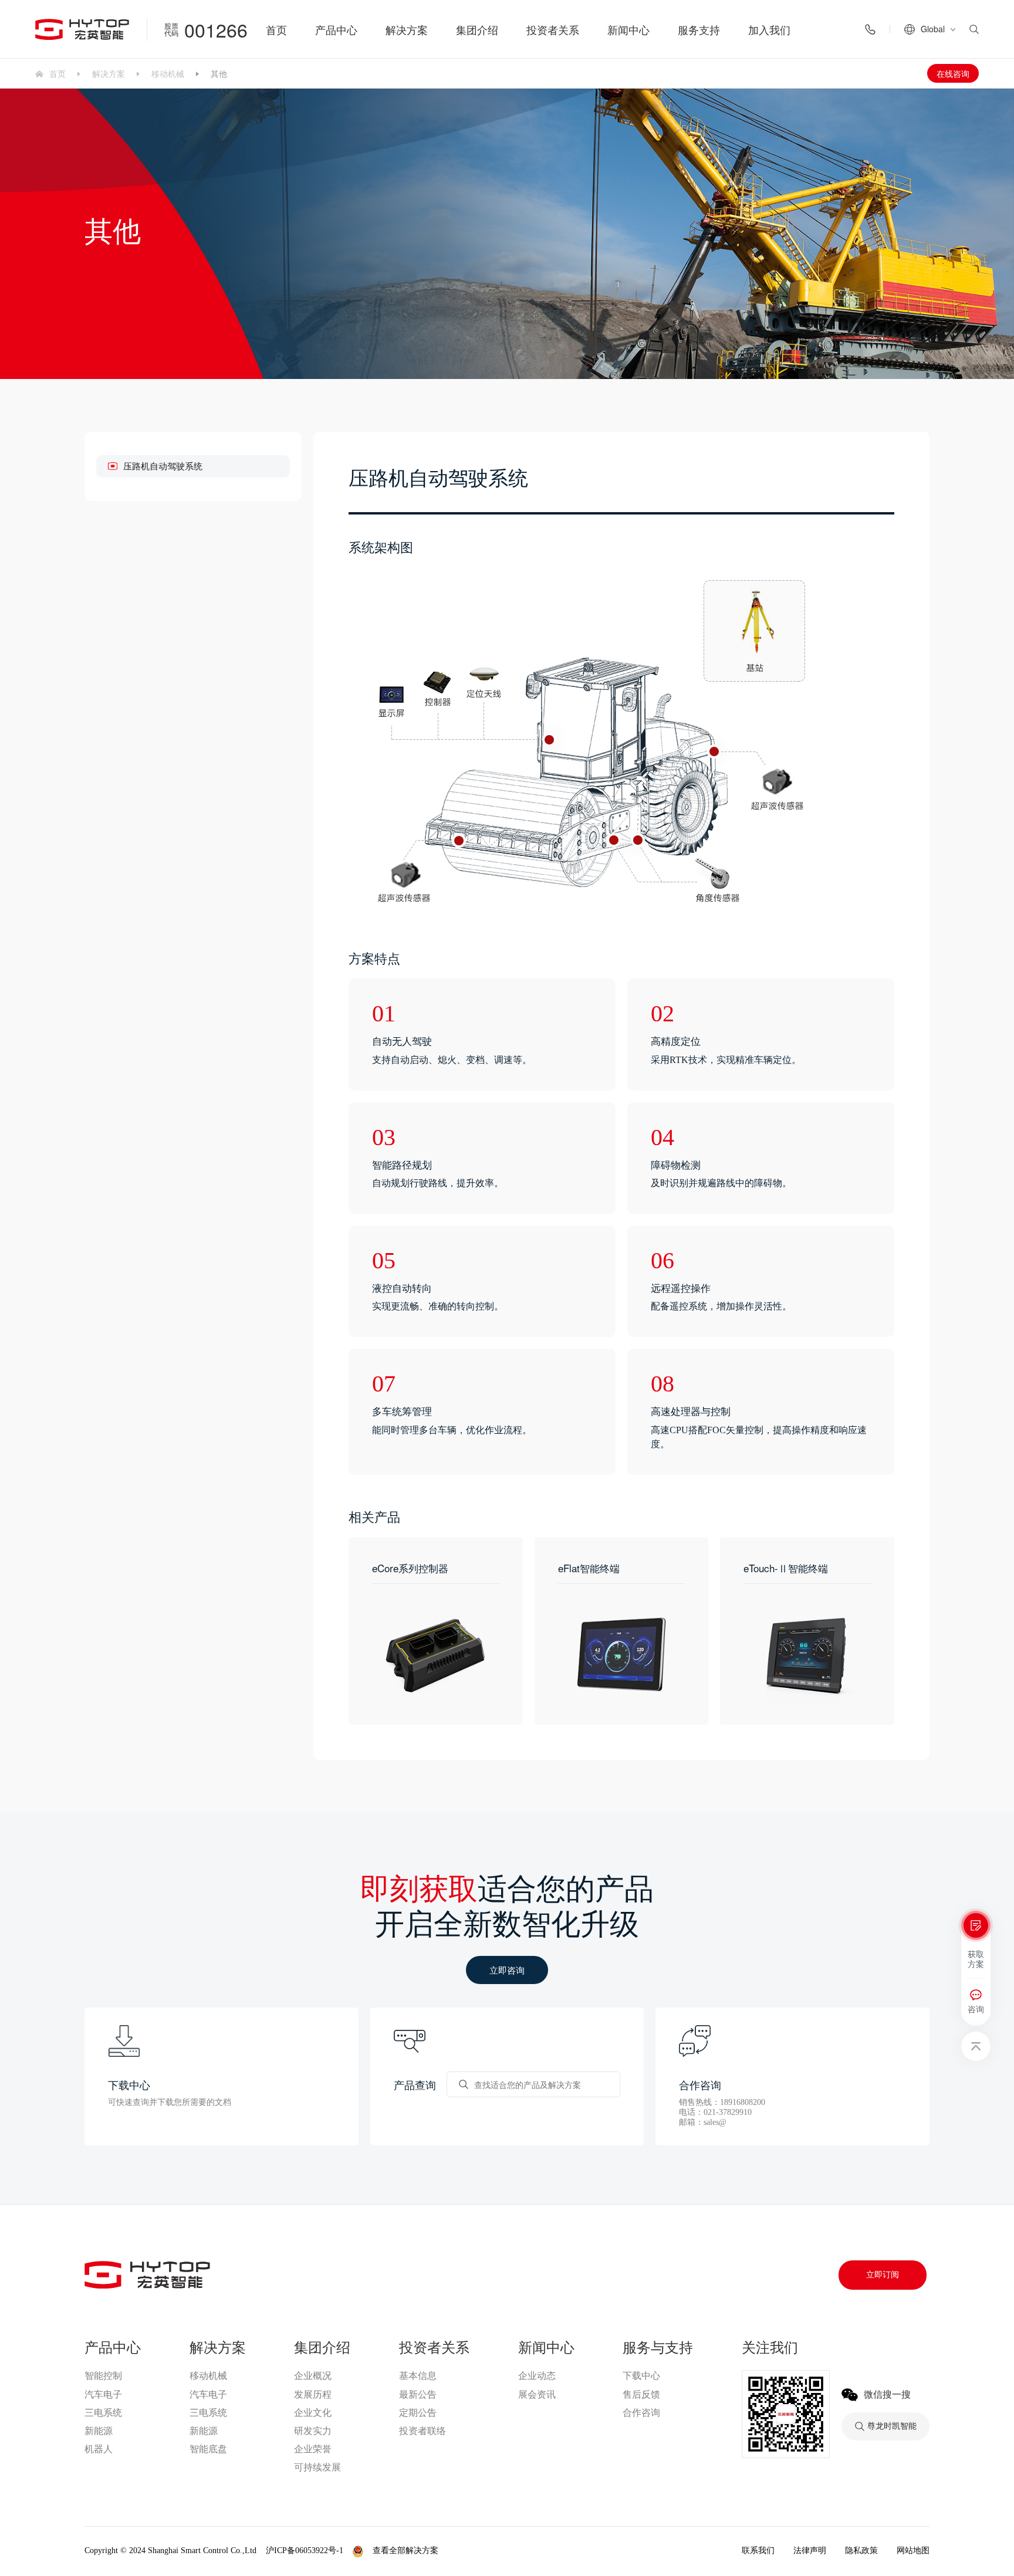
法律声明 (810, 2550)
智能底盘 (208, 2449)
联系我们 (758, 2550)
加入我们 (769, 29)
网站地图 (913, 2550)
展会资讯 (537, 2394)
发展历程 (313, 2394)
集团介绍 (477, 29)
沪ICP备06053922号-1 (305, 2550)
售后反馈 (641, 2394)
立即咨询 (507, 1970)
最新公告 (418, 2394)
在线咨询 (953, 73)
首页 (276, 29)
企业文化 (313, 2413)
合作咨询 (641, 2413)
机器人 (99, 2449)
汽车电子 (103, 2394)
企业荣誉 (313, 2449)
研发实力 (313, 2431)
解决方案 (407, 29)
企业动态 (537, 2376)
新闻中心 (628, 29)
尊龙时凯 (467, 2551)
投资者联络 (422, 2431)
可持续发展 (317, 2467)
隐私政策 (861, 2550)
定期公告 (418, 2413)
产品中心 (336, 29)
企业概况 (313, 2376)
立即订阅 (883, 2275)
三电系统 (103, 2413)
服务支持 (699, 29)
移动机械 (168, 73)
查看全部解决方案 (405, 2550)
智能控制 (103, 2376)
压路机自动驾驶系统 (163, 466)
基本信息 (418, 2376)
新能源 (99, 2431)
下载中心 (641, 2376)
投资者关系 (553, 29)
